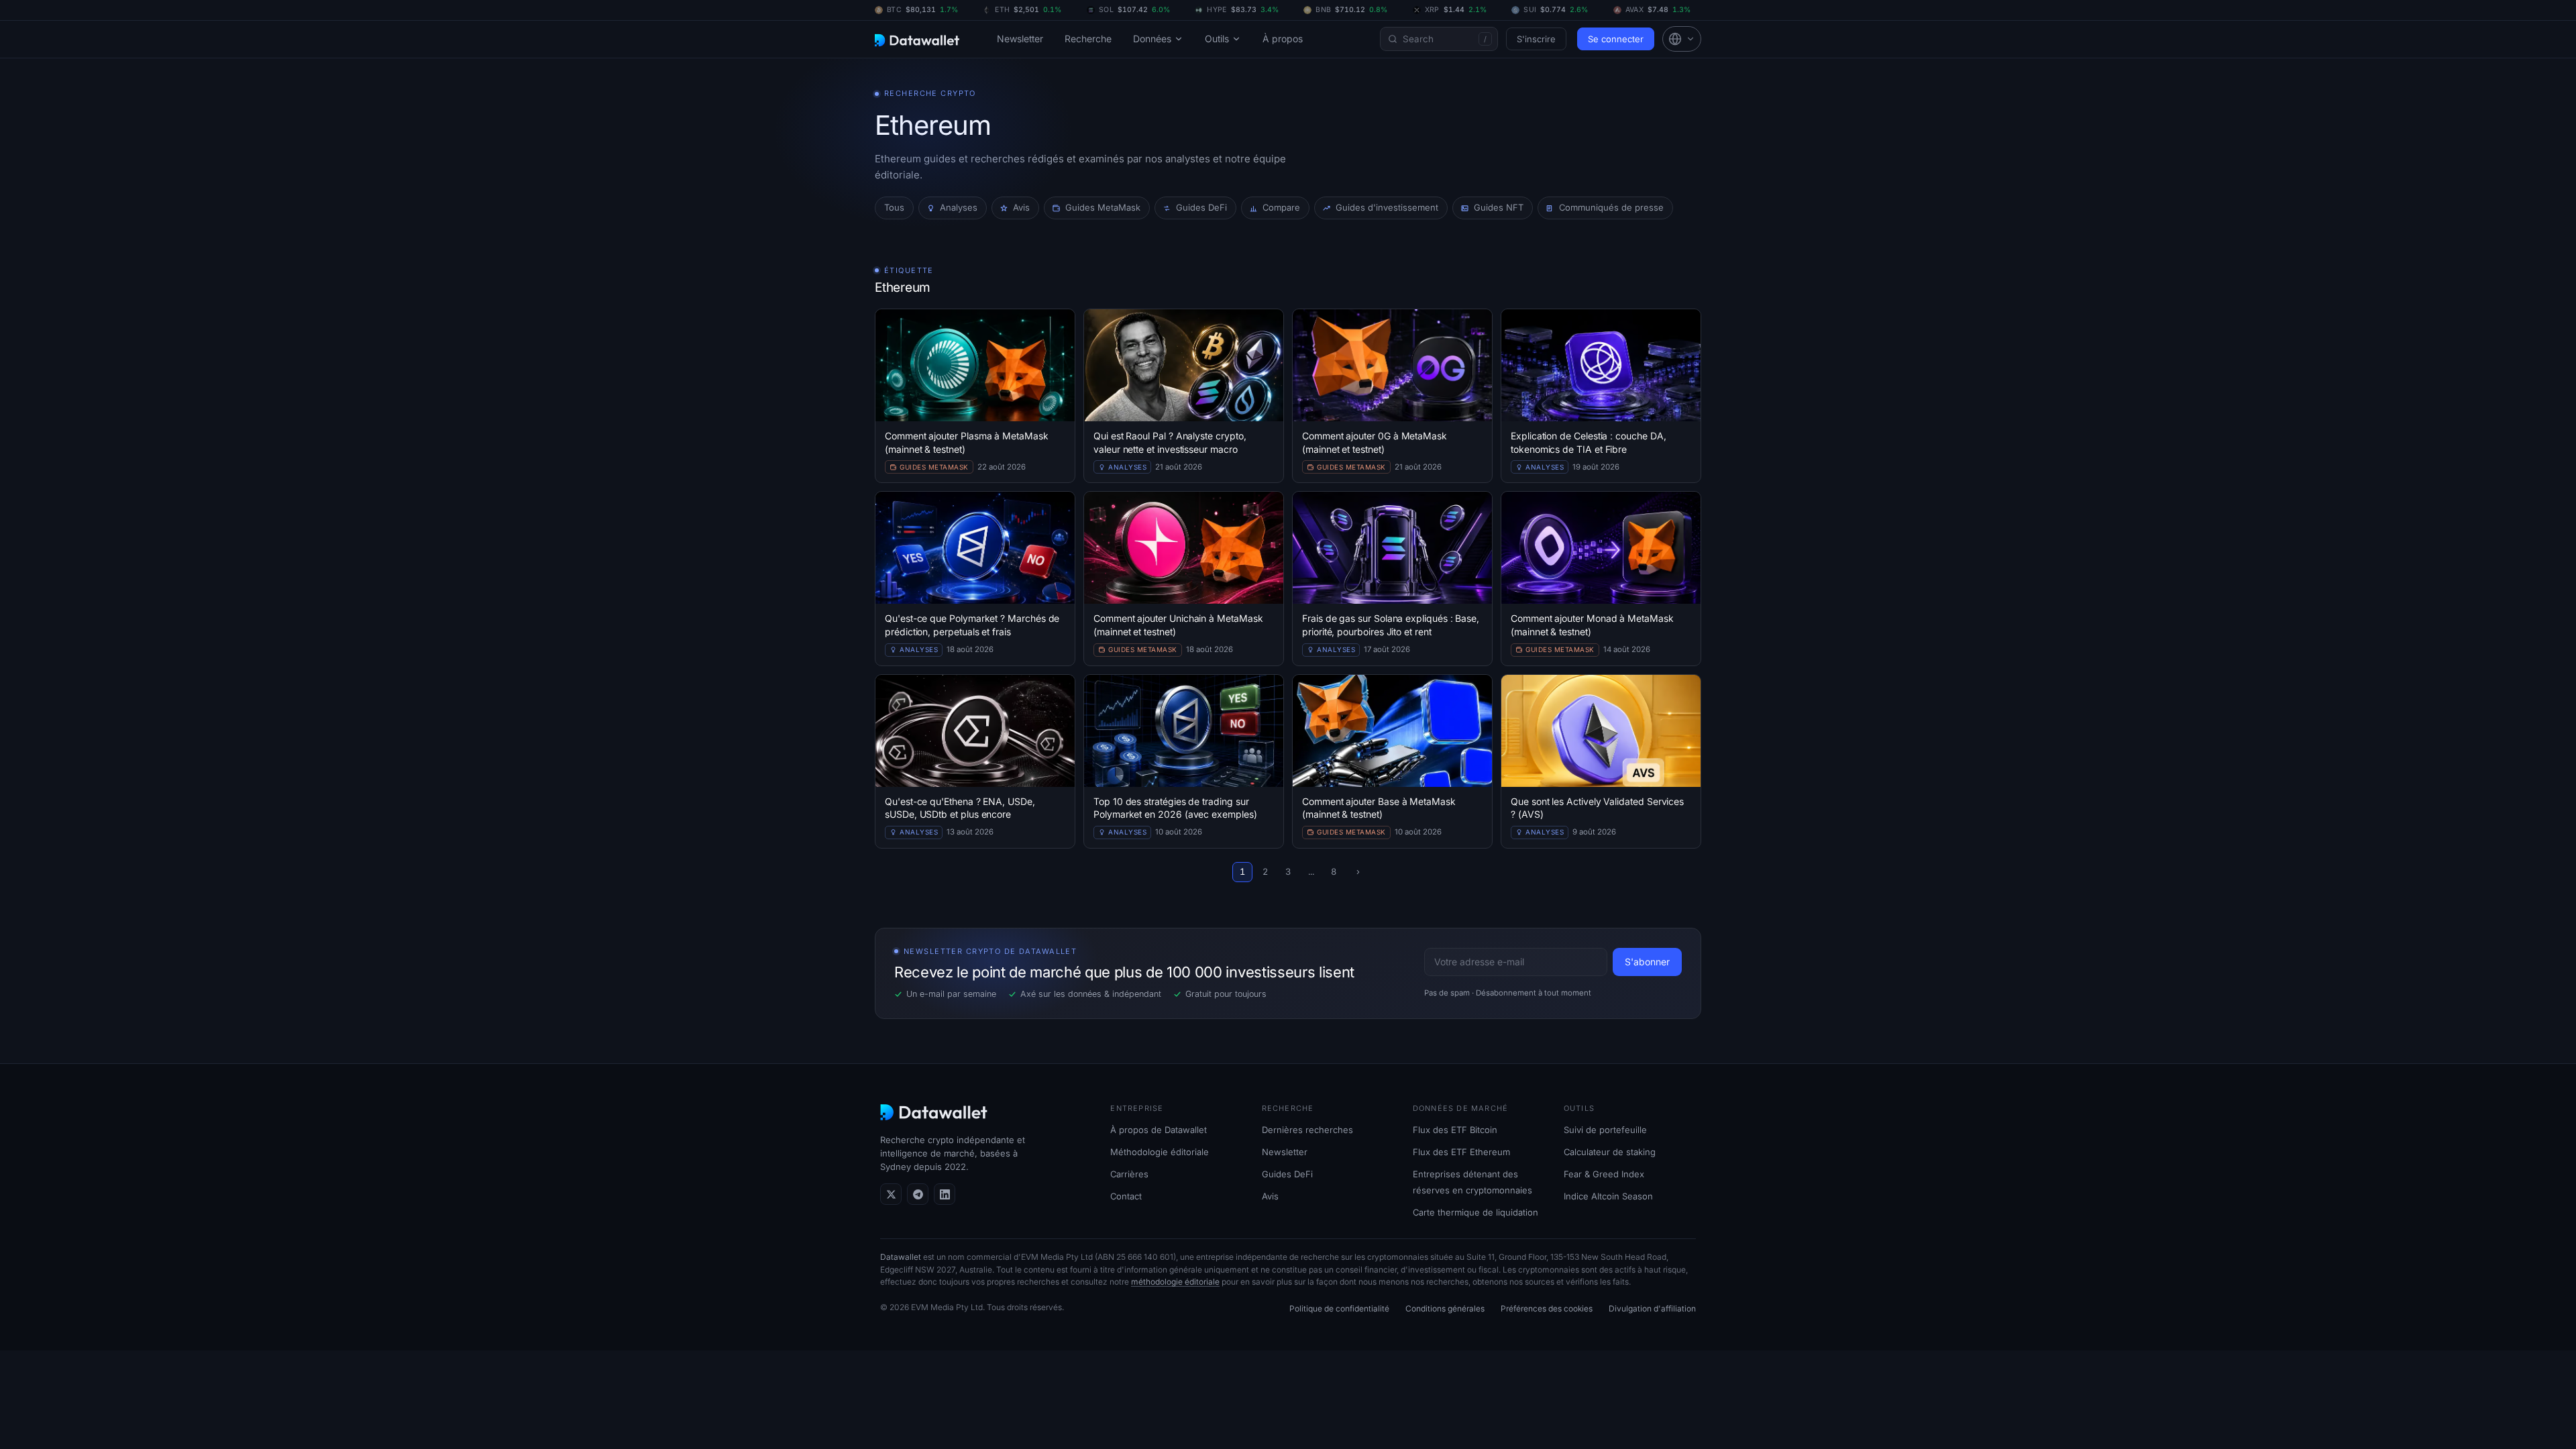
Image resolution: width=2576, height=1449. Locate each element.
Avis (1270, 1196)
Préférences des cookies (1547, 1308)
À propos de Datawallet (1159, 1130)
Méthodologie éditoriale (1160, 1152)
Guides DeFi (1287, 1174)
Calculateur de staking (1610, 1152)
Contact (1126, 1196)
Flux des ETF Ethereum (1461, 1152)
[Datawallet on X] (891, 1194)
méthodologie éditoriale (1175, 1282)
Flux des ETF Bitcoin (1455, 1130)
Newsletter (1020, 39)
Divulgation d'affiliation (1652, 1308)
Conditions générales (1445, 1308)
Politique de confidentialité (1339, 1308)
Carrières (1129, 1174)
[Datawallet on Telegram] (918, 1194)
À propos (1283, 39)
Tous (894, 207)
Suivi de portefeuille (1605, 1130)
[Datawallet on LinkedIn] (945, 1194)
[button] (1682, 39)
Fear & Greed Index (1604, 1174)
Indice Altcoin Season (1608, 1196)
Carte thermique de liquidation (1475, 1212)
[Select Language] (1682, 39)
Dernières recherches (1307, 1130)
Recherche (1088, 39)
